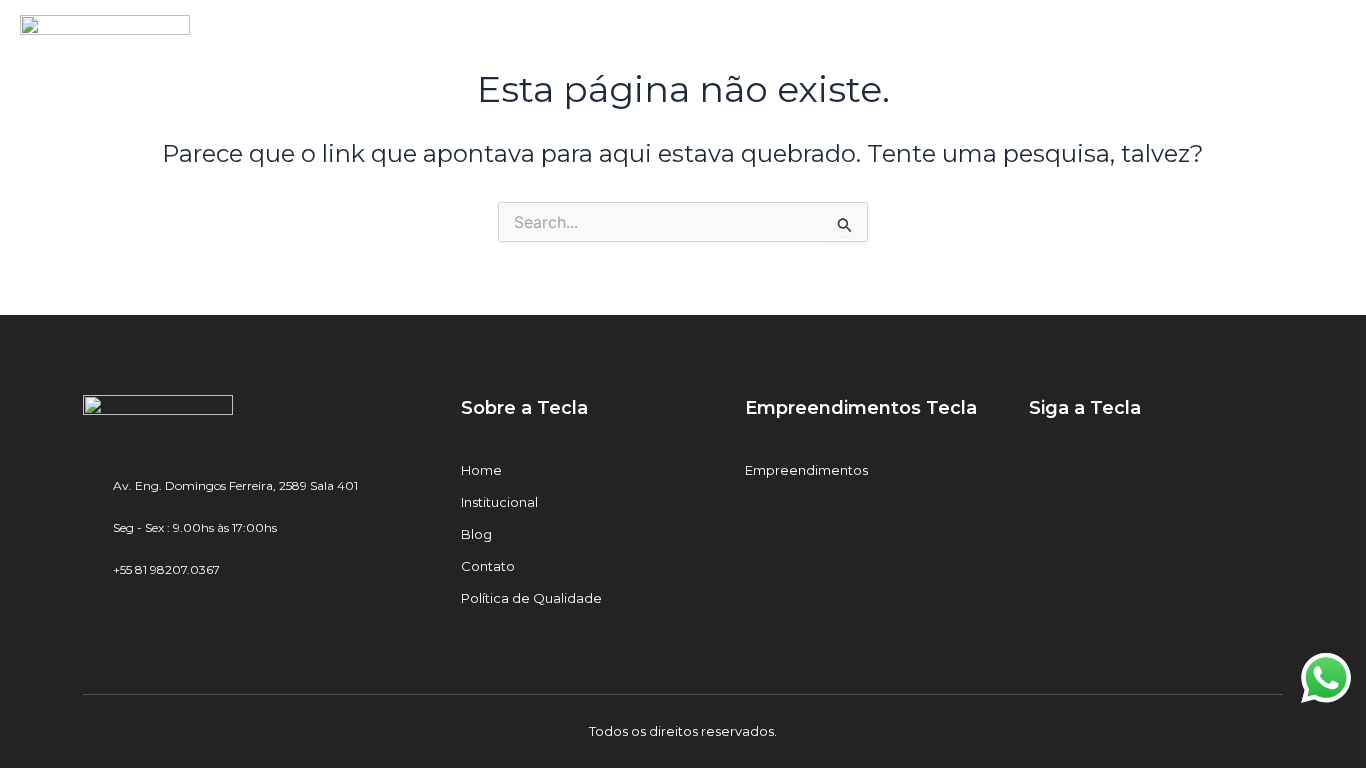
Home (481, 470)
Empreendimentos (806, 470)
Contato (488, 566)
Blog (476, 534)
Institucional (499, 502)
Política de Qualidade (531, 598)
